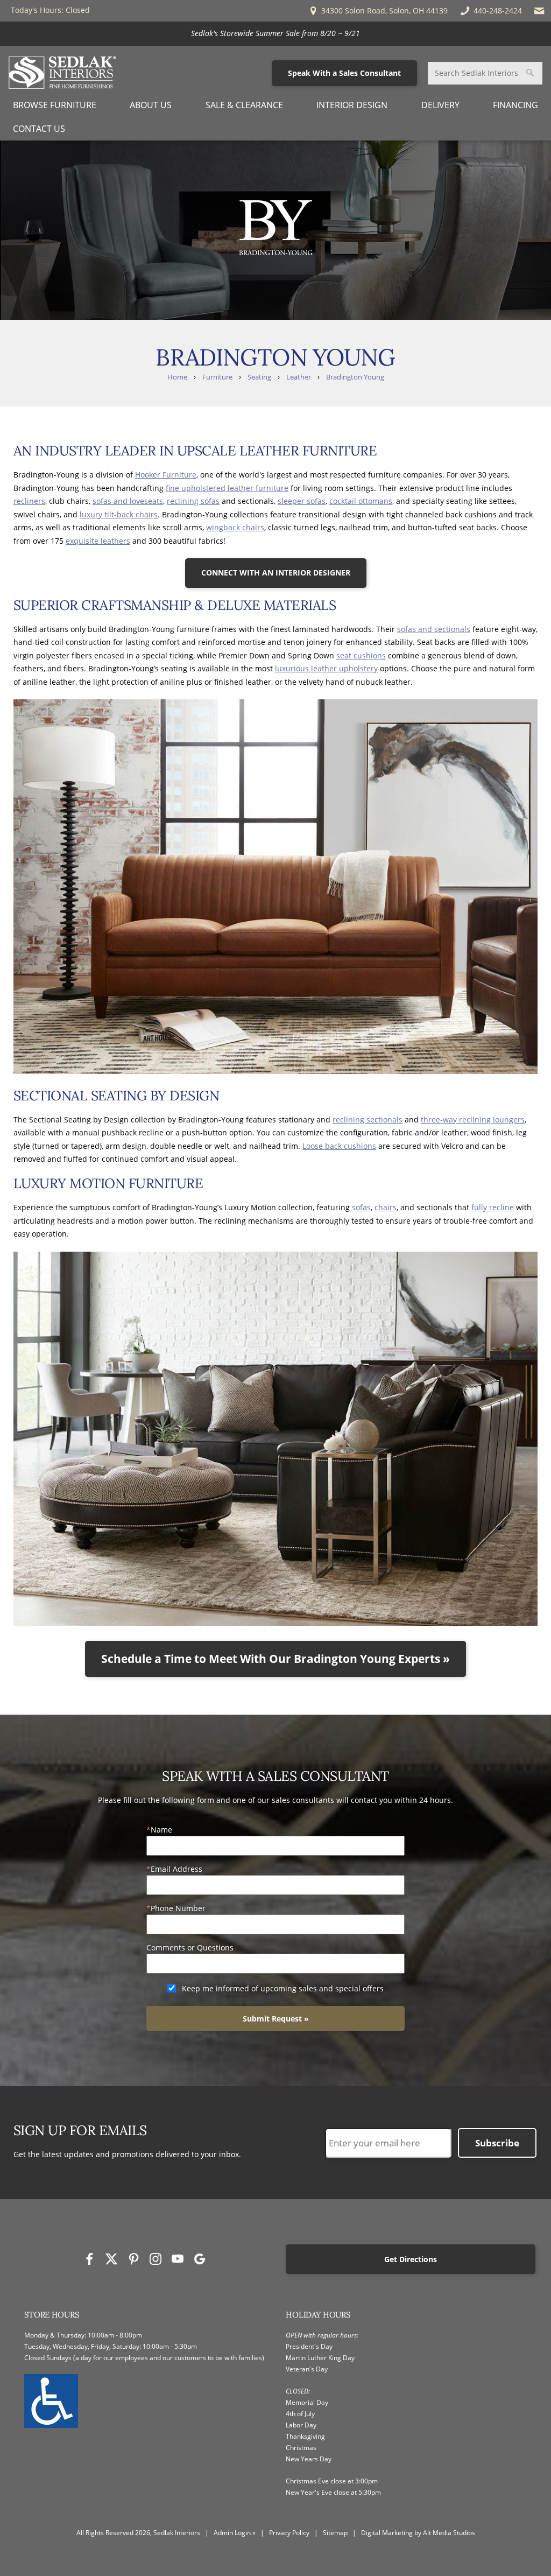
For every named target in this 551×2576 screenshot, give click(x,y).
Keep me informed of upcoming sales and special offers (283, 1988)
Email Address (176, 1869)
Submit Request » (276, 2019)
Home (177, 377)
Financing (515, 105)
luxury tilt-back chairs (119, 514)
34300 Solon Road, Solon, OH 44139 (383, 10)
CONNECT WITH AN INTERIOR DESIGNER (276, 573)
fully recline (493, 1207)
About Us (151, 105)
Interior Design (352, 105)
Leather (299, 377)
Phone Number (178, 1908)
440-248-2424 (497, 10)
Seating (259, 377)
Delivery (440, 105)
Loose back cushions (339, 1146)
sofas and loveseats (128, 501)
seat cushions (361, 655)
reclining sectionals (368, 1119)
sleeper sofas (302, 501)
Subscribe (497, 2143)
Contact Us (39, 129)
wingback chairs (235, 527)
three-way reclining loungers (473, 1119)
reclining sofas (193, 501)
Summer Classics (304, 33)
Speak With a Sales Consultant (344, 73)
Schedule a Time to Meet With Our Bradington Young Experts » (275, 1659)
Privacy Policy (289, 2533)
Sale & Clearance (244, 105)
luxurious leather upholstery (326, 668)
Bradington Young (355, 377)
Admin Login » (235, 2533)
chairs (386, 1207)
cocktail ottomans (361, 501)
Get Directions (411, 2259)
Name (161, 1830)
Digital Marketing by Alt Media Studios (418, 2533)
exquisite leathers (98, 541)
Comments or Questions (190, 1947)
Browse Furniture (55, 105)
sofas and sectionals (434, 629)
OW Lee (362, 33)
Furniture (217, 377)
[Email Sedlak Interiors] (539, 11)
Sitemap (335, 2533)
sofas (361, 1207)
